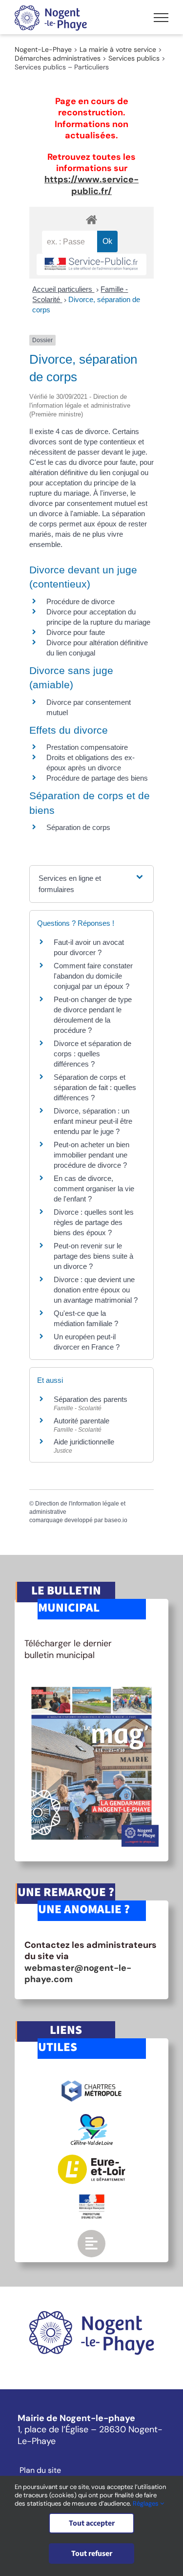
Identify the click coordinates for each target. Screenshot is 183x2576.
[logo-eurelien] (91, 2159)
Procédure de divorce (81, 601)
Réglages (146, 2503)
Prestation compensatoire (88, 747)
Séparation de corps (78, 827)
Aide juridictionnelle (84, 1442)
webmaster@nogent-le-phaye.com (78, 1974)
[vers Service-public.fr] (91, 265)
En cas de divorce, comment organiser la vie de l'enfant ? (94, 1189)
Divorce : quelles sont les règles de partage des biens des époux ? (94, 1222)
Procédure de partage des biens (97, 778)
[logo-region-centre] (92, 2118)
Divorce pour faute (76, 632)
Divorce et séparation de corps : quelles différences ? (92, 1054)
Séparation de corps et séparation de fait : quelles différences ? (95, 1087)
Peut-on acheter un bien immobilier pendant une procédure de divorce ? (91, 1155)
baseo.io (116, 1520)
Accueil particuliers (63, 289)
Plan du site (40, 2470)
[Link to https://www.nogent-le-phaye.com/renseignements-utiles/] (91, 2244)
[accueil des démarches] (91, 219)
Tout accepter (92, 2523)
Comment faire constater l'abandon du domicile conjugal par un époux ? (93, 976)
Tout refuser (92, 2554)
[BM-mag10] (91, 1684)
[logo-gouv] (92, 2198)
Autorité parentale (81, 1421)
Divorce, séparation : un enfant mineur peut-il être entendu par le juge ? (93, 1121)
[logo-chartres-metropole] (91, 2082)
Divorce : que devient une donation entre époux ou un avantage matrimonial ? (96, 1290)
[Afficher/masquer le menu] (161, 18)
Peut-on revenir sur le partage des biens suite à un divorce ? (93, 1256)
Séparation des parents (91, 1399)
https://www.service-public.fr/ (91, 185)
